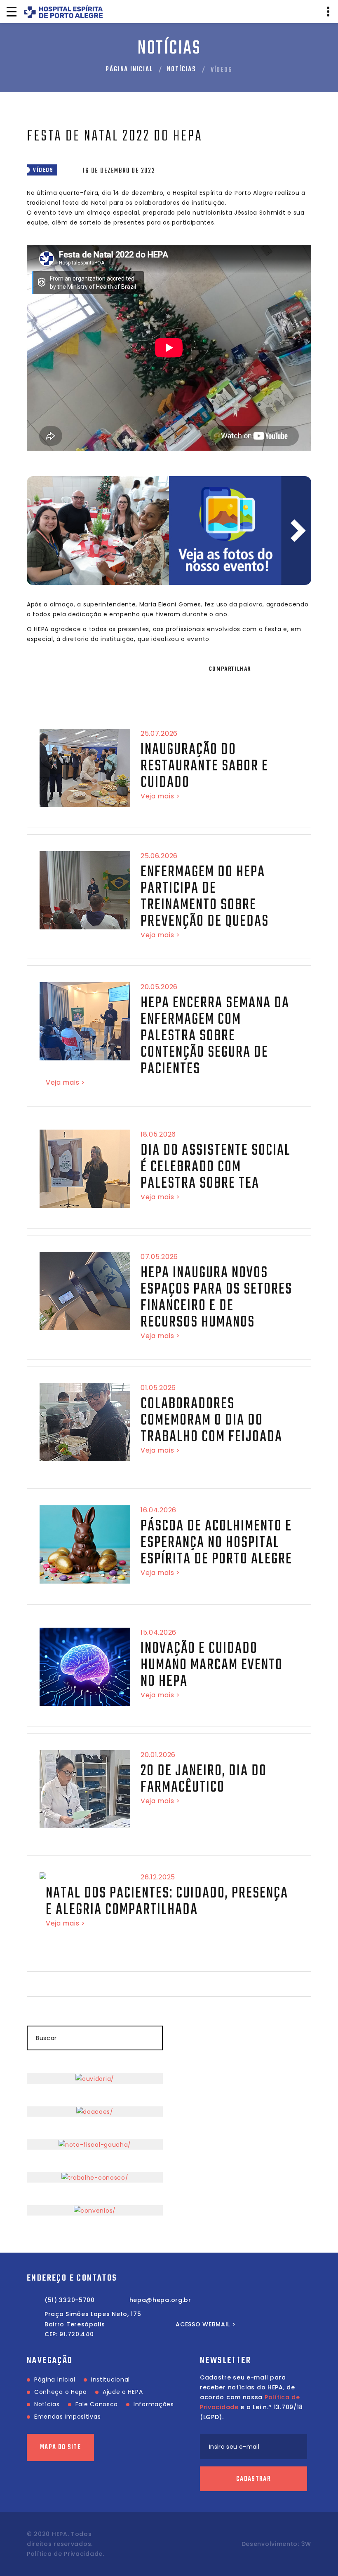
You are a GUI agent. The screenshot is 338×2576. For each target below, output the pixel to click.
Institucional (110, 2379)
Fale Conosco (97, 2404)
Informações (154, 2404)
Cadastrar (253, 2479)
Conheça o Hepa (61, 2392)
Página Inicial (129, 70)
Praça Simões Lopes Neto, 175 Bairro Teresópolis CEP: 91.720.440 (93, 2324)
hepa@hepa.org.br (160, 2300)
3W (306, 2544)
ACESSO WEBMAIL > (205, 2324)
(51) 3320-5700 (70, 2300)
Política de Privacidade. (66, 2554)
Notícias (181, 70)
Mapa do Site (60, 2447)
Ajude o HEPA (123, 2392)
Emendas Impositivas (67, 2417)
